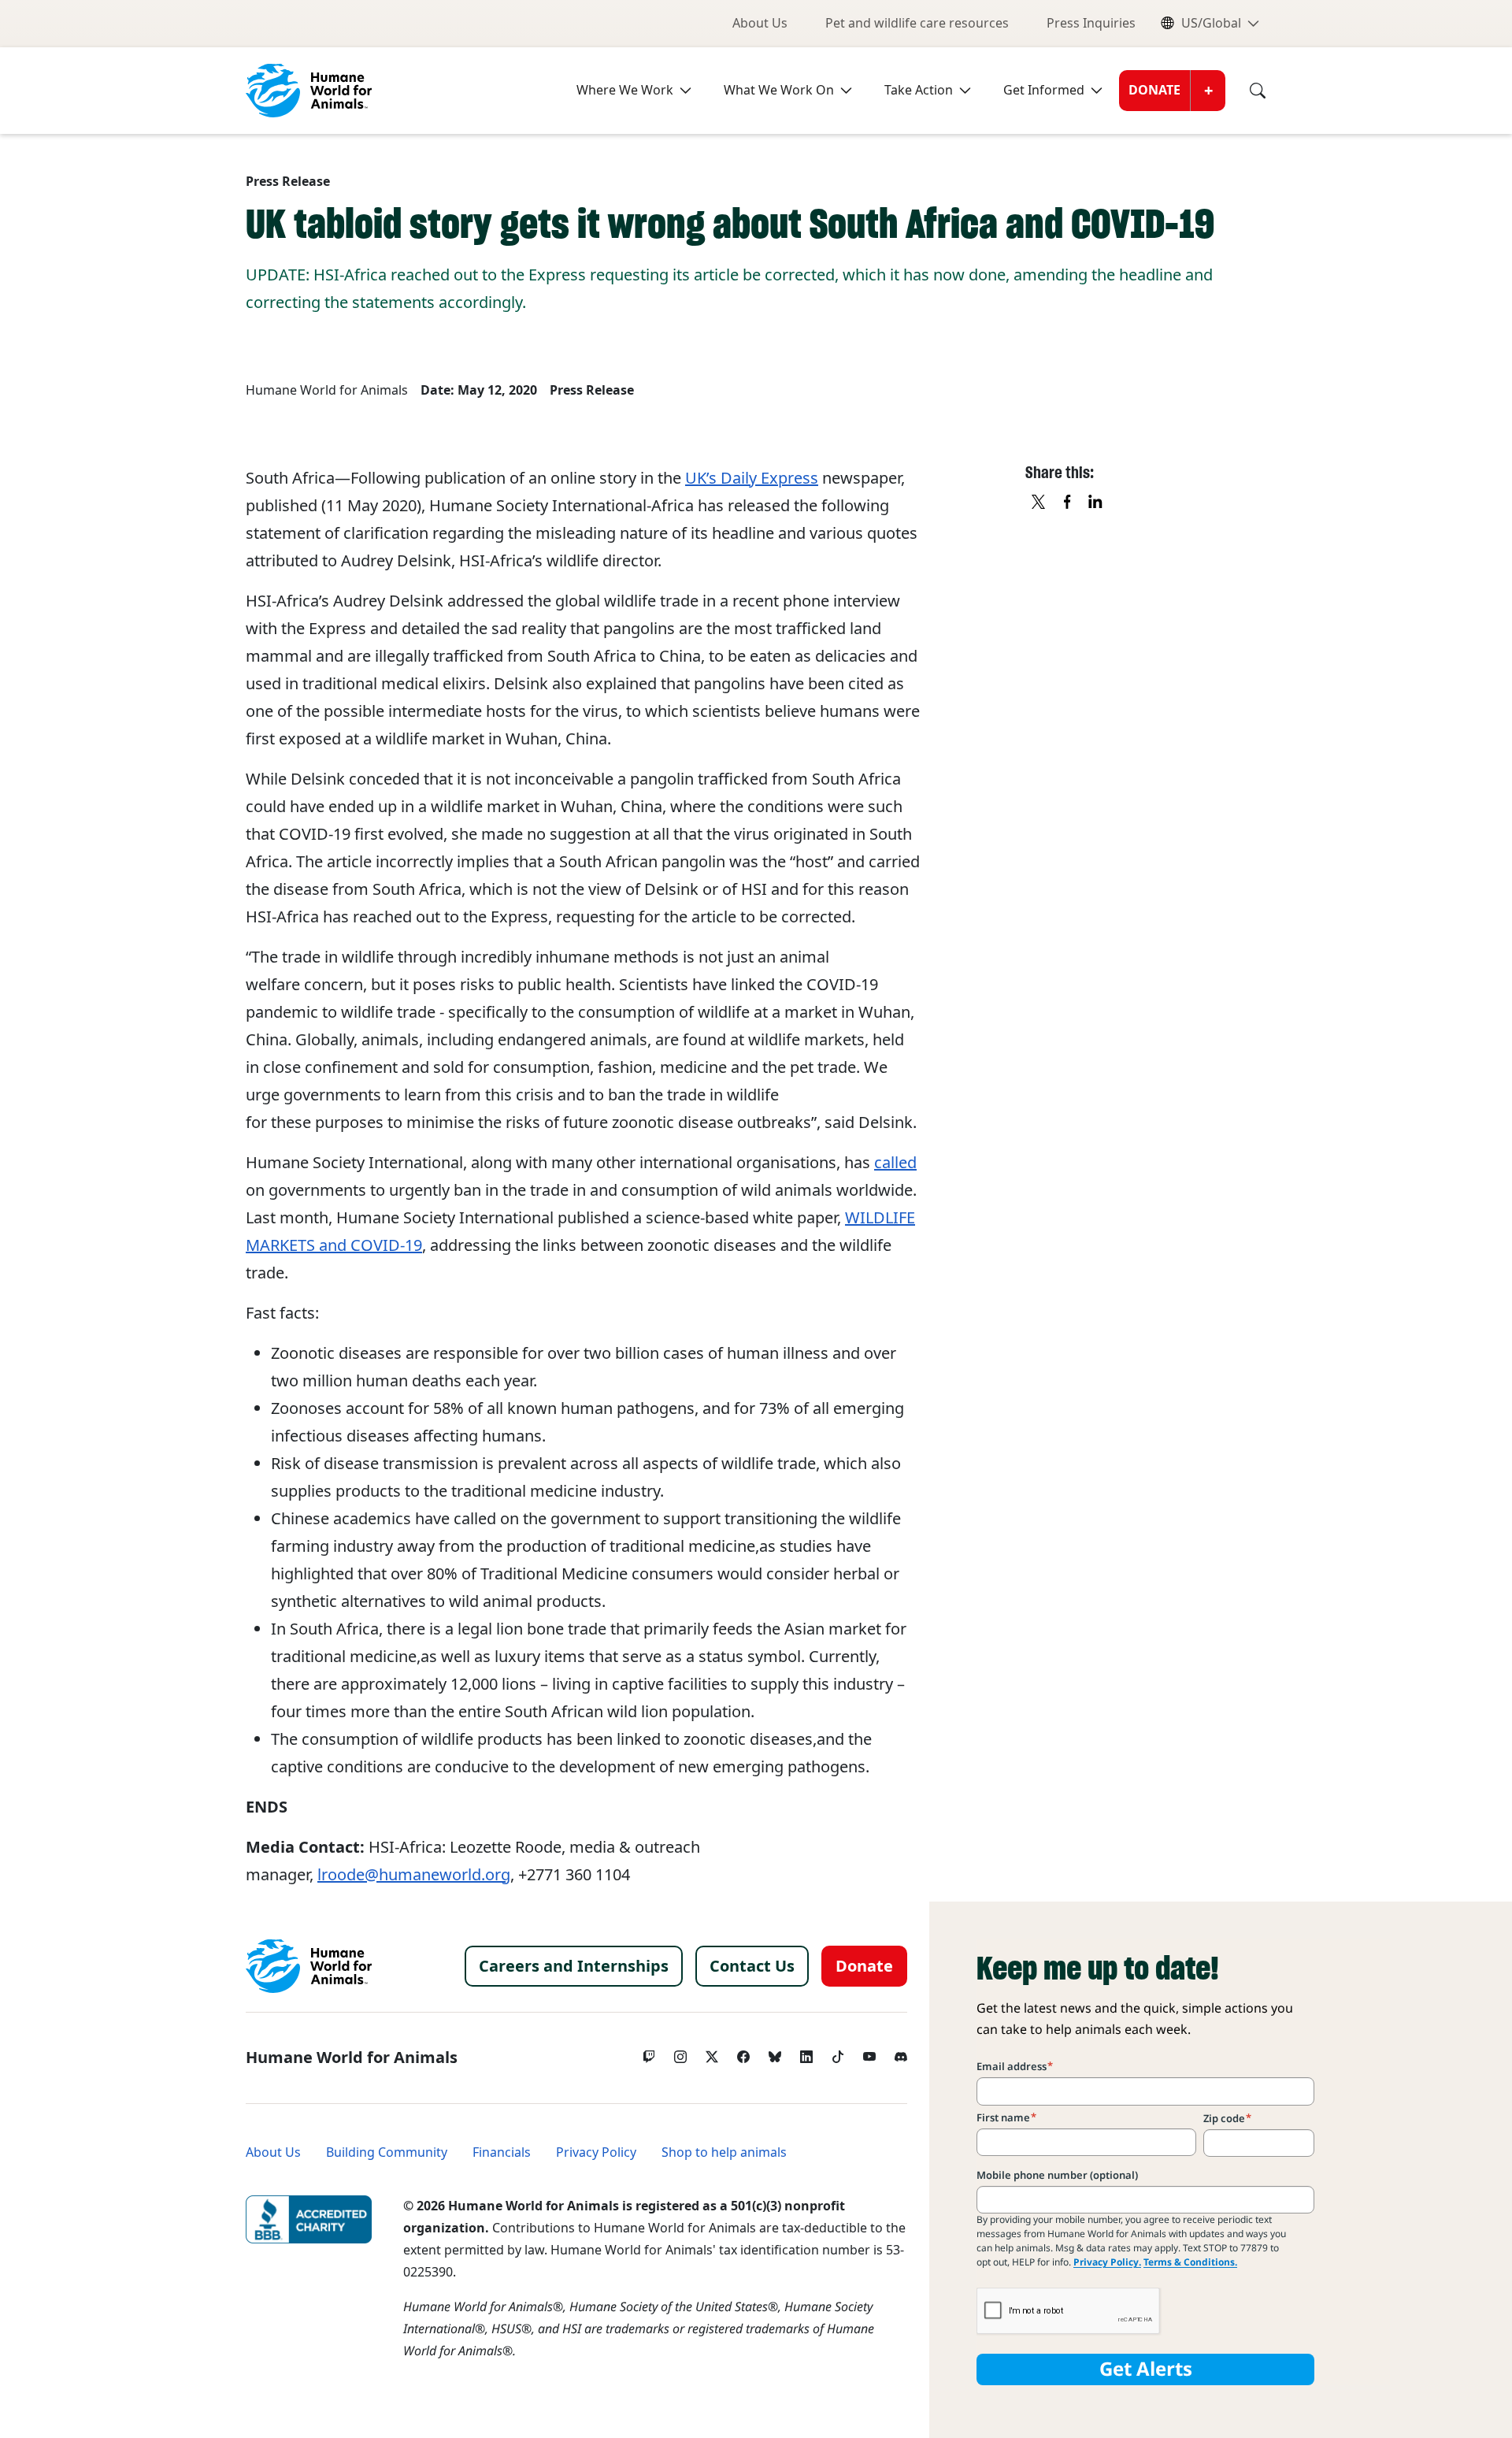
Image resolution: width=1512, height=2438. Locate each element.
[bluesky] (775, 2053)
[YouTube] (869, 2053)
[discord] (901, 2053)
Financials (502, 2152)
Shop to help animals (724, 2152)
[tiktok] (838, 2053)
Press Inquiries (1091, 23)
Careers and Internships (574, 1966)
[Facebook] (743, 2053)
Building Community (387, 2152)
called (895, 1163)
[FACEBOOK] (1068, 503)
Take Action (919, 90)
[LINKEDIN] (1096, 503)
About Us (760, 23)
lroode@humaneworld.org (414, 1875)
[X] (1039, 503)
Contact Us (752, 1966)
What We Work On (779, 90)
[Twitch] (649, 2053)
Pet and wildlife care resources (917, 23)
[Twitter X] (712, 2053)
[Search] (1246, 91)
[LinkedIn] (806, 2053)
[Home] (309, 1966)
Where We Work (625, 90)
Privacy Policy (596, 2152)
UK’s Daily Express (752, 478)
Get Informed (1044, 90)
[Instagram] (680, 2053)
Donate (1154, 90)
